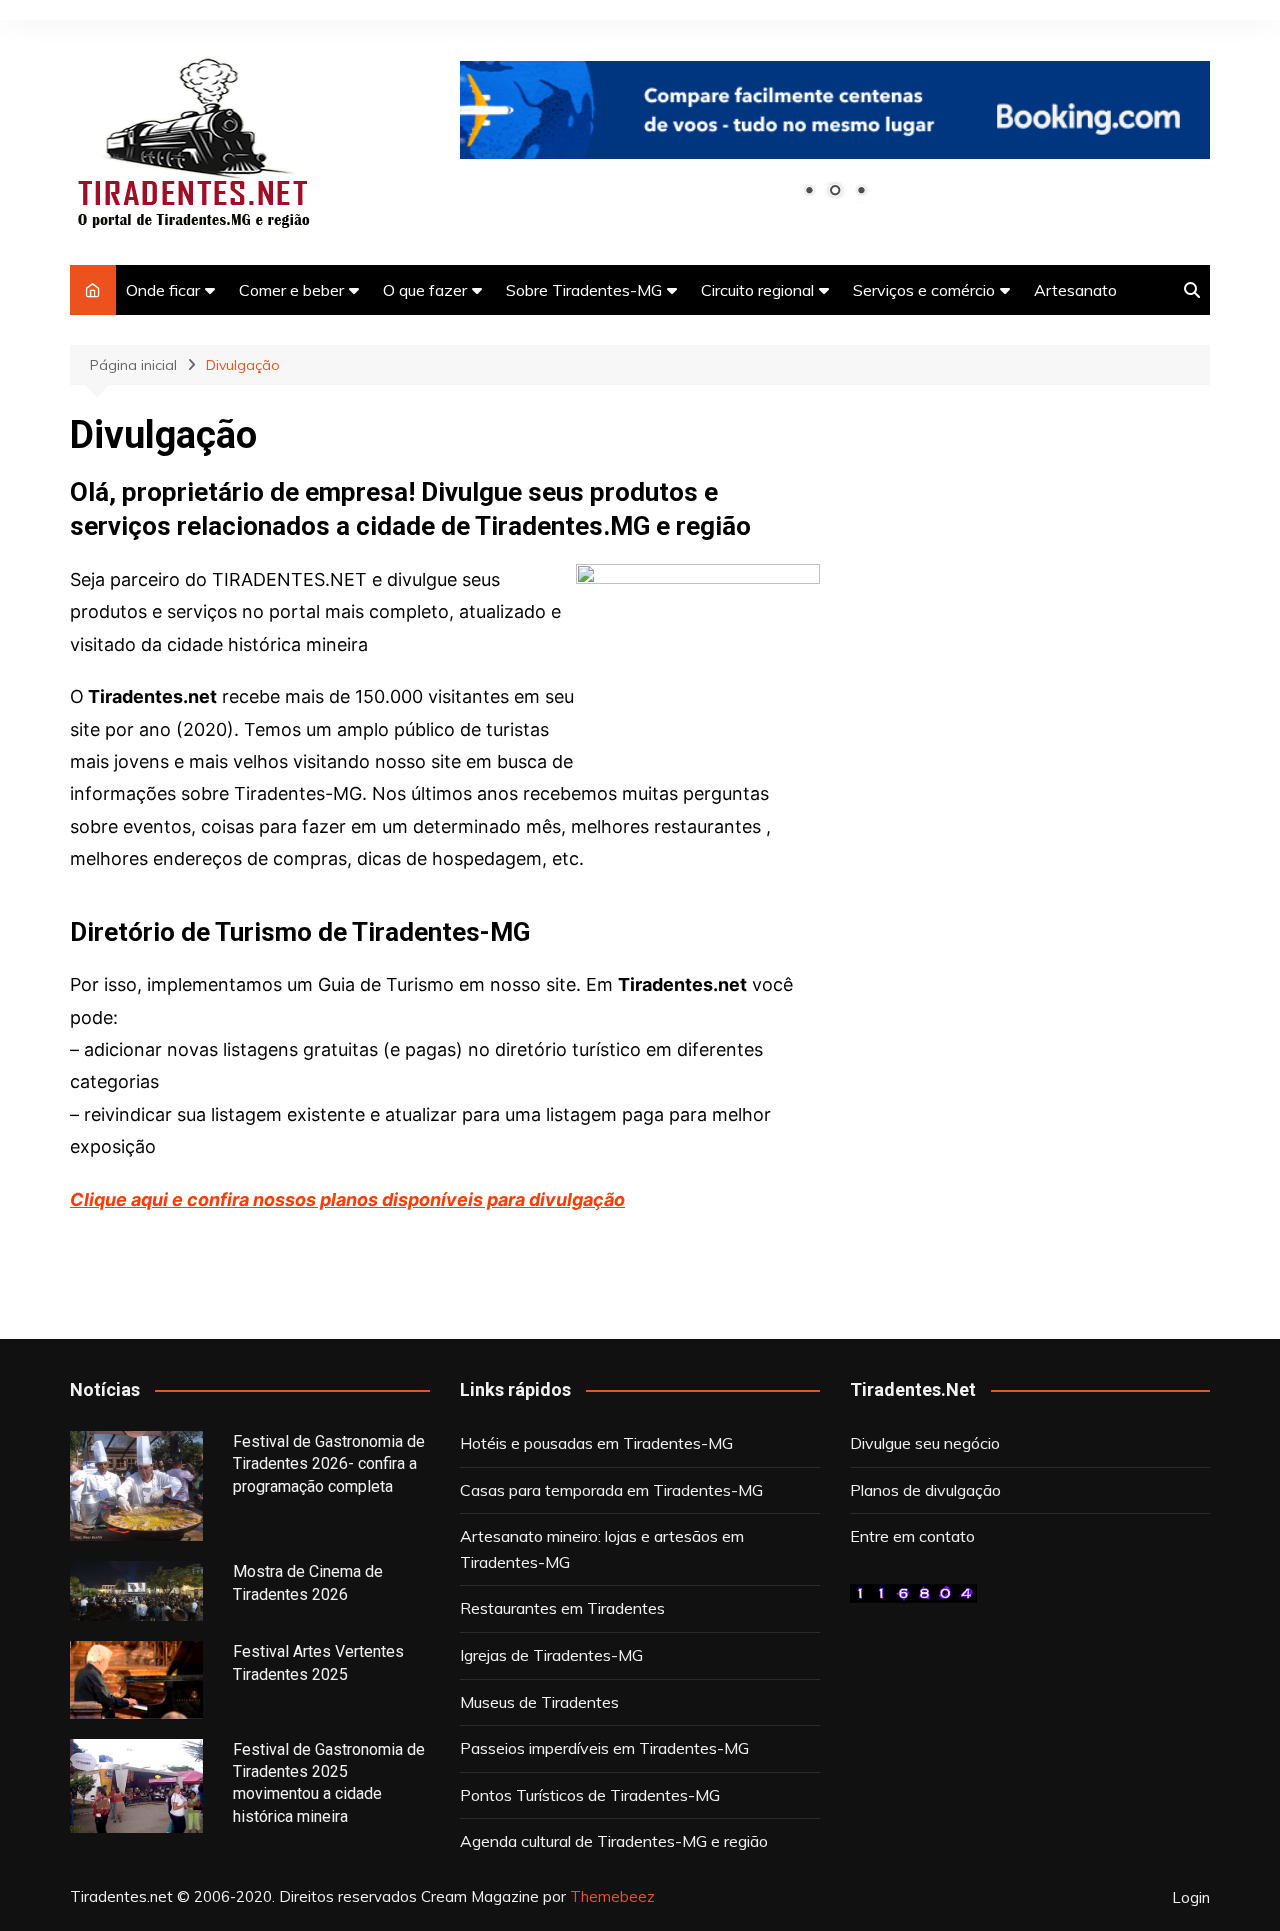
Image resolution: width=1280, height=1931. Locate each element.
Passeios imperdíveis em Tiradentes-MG (604, 1748)
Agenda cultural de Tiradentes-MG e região (614, 1841)
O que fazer (425, 290)
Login (1191, 1898)
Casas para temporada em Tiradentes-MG (611, 1490)
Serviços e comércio (924, 290)
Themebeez (612, 1896)
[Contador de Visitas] (913, 1592)
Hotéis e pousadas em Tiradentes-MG (596, 1443)
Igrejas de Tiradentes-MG (551, 1655)
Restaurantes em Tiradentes (562, 1608)
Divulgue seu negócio (925, 1443)
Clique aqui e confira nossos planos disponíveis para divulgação (347, 1199)
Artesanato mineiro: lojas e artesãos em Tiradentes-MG (602, 1549)
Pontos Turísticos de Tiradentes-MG (590, 1795)
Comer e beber (291, 290)
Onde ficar (163, 290)
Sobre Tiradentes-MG (584, 290)
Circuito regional (757, 290)
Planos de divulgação (925, 1490)
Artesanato (1075, 290)
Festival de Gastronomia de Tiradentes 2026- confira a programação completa (329, 1464)
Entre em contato (912, 1536)
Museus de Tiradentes (539, 1702)
